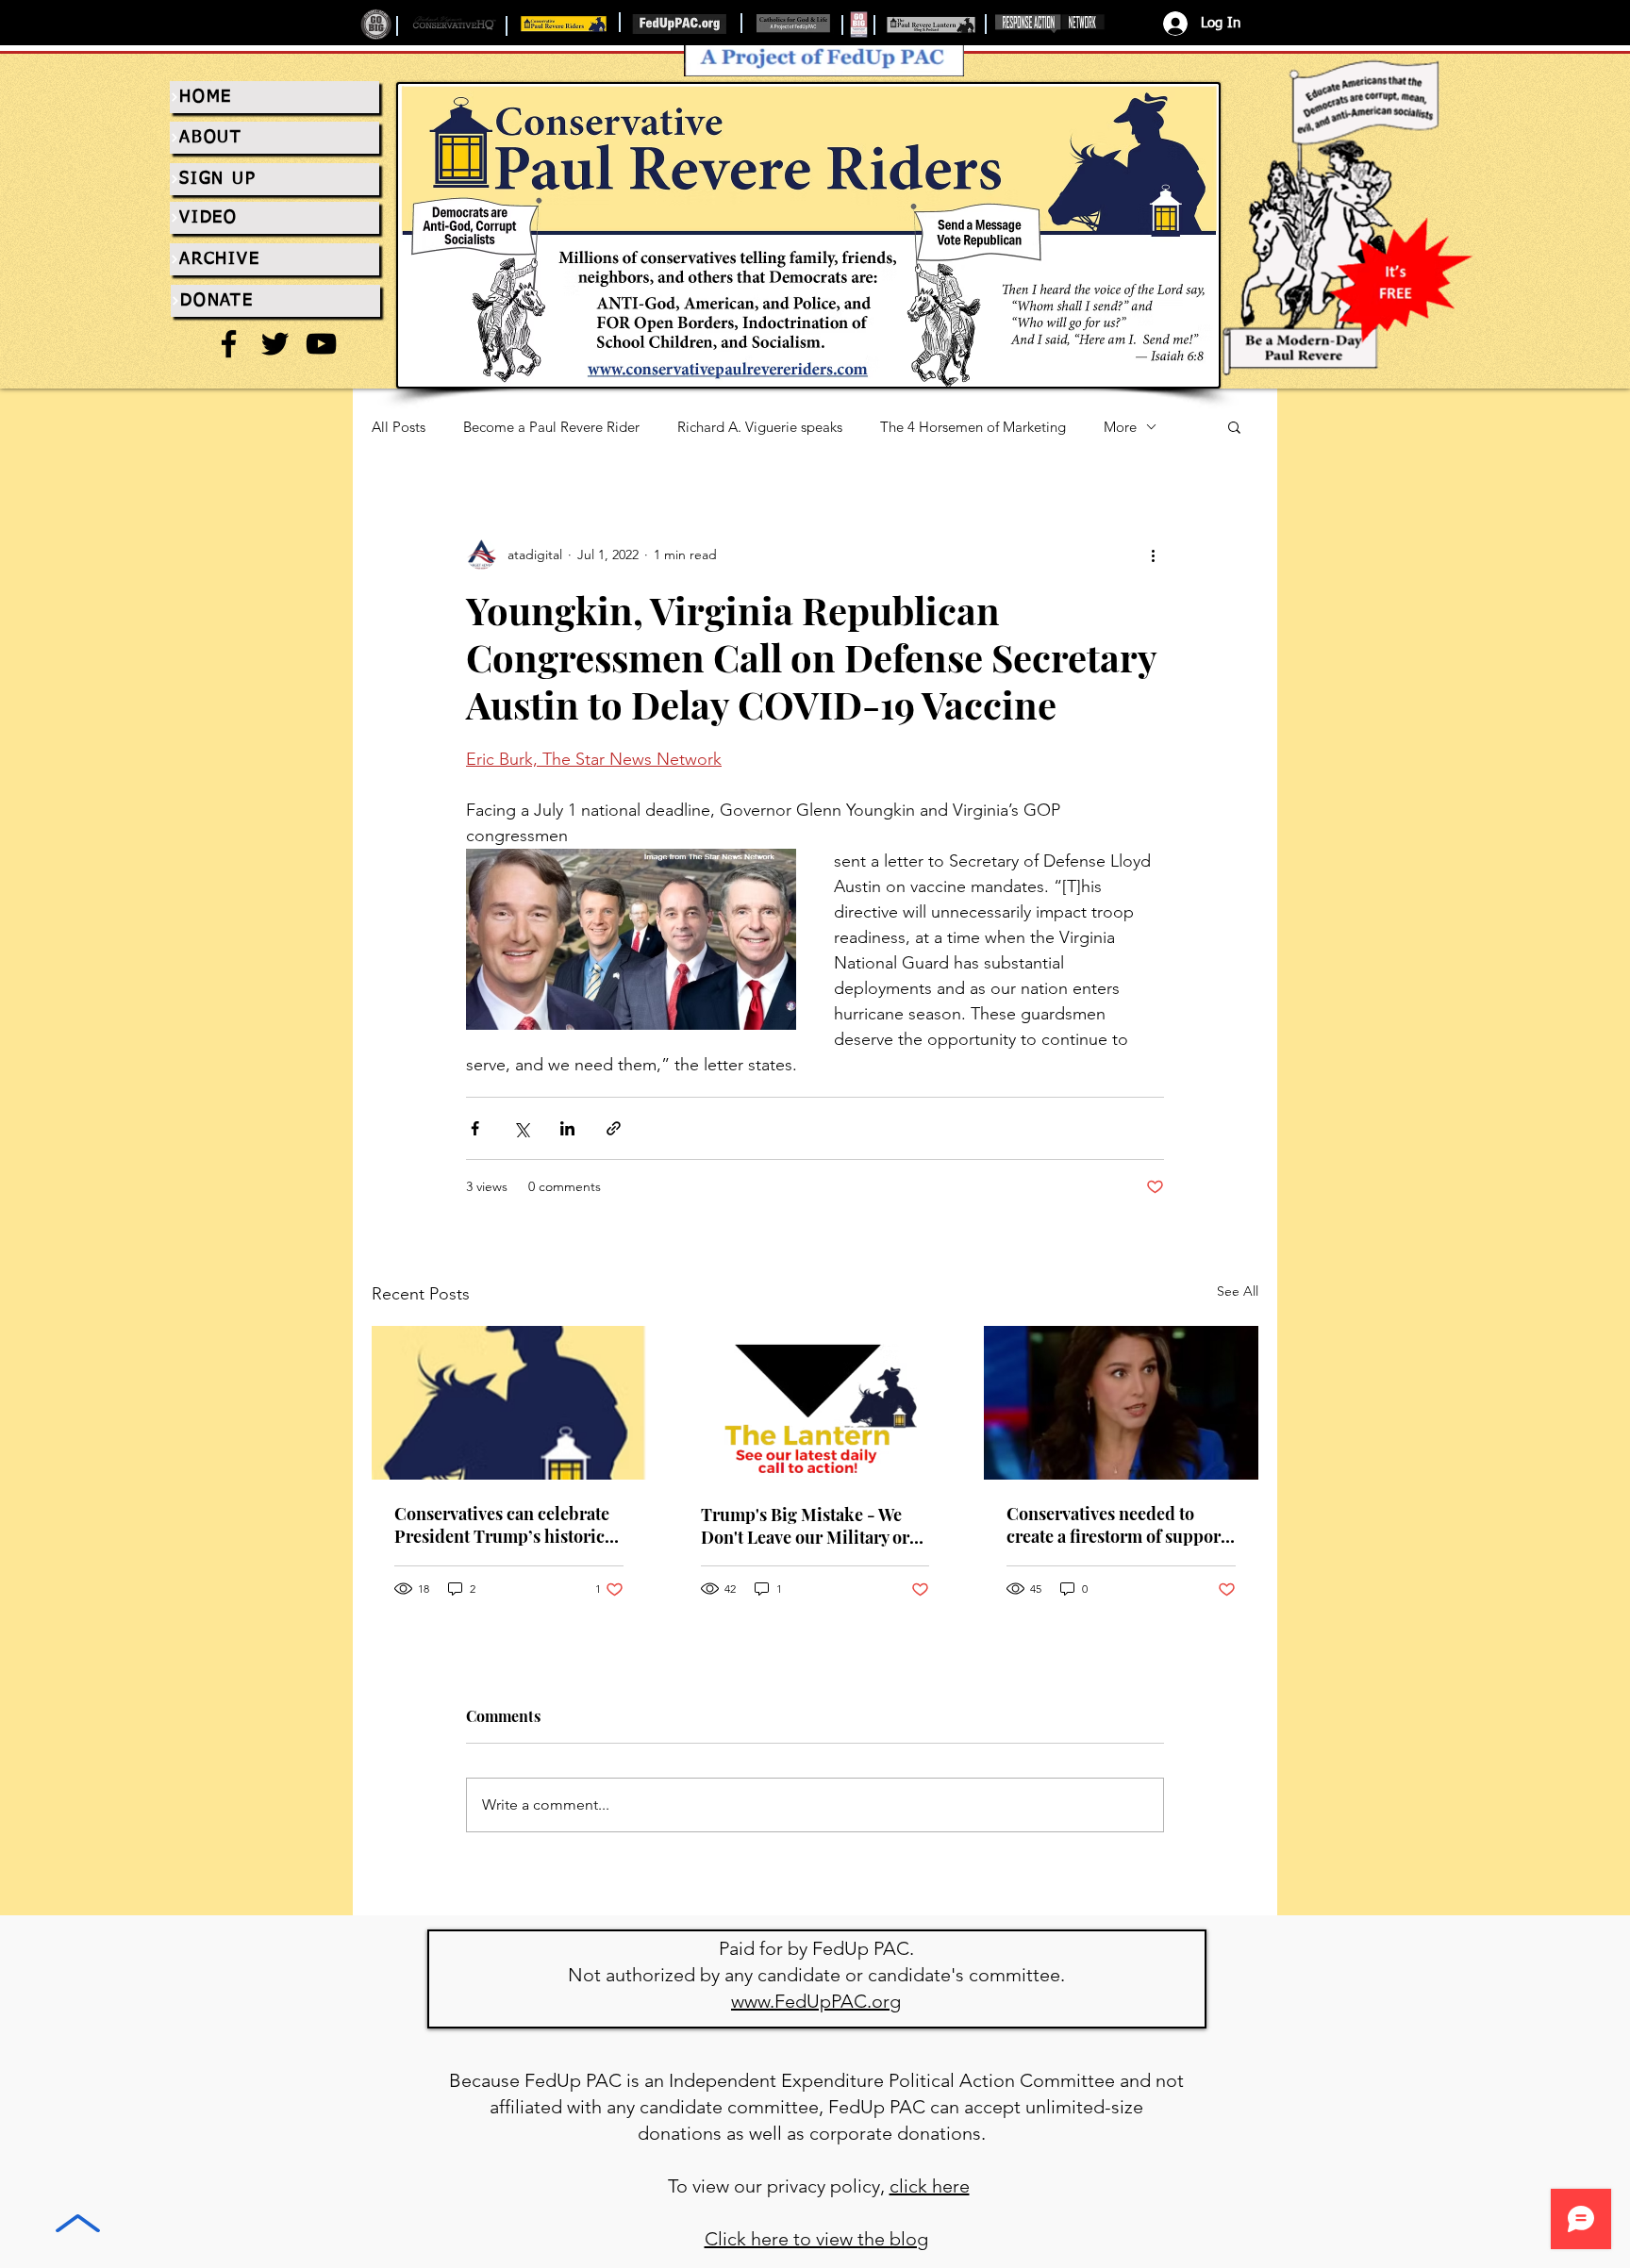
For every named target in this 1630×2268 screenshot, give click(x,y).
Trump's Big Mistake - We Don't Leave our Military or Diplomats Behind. (805, 1526)
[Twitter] (275, 344)
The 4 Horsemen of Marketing (973, 427)
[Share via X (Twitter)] (521, 1128)
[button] (1234, 426)
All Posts (399, 427)
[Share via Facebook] (475, 1128)
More (1120, 427)
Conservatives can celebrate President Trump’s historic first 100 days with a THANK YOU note (503, 1525)
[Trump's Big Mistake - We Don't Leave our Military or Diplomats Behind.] (815, 1403)
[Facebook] (229, 344)
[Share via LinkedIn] (567, 1128)
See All (1238, 1291)
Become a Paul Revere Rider (551, 427)
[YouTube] (321, 344)
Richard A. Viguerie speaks (760, 427)
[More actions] (1153, 555)
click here (930, 2186)
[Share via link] (614, 1128)
